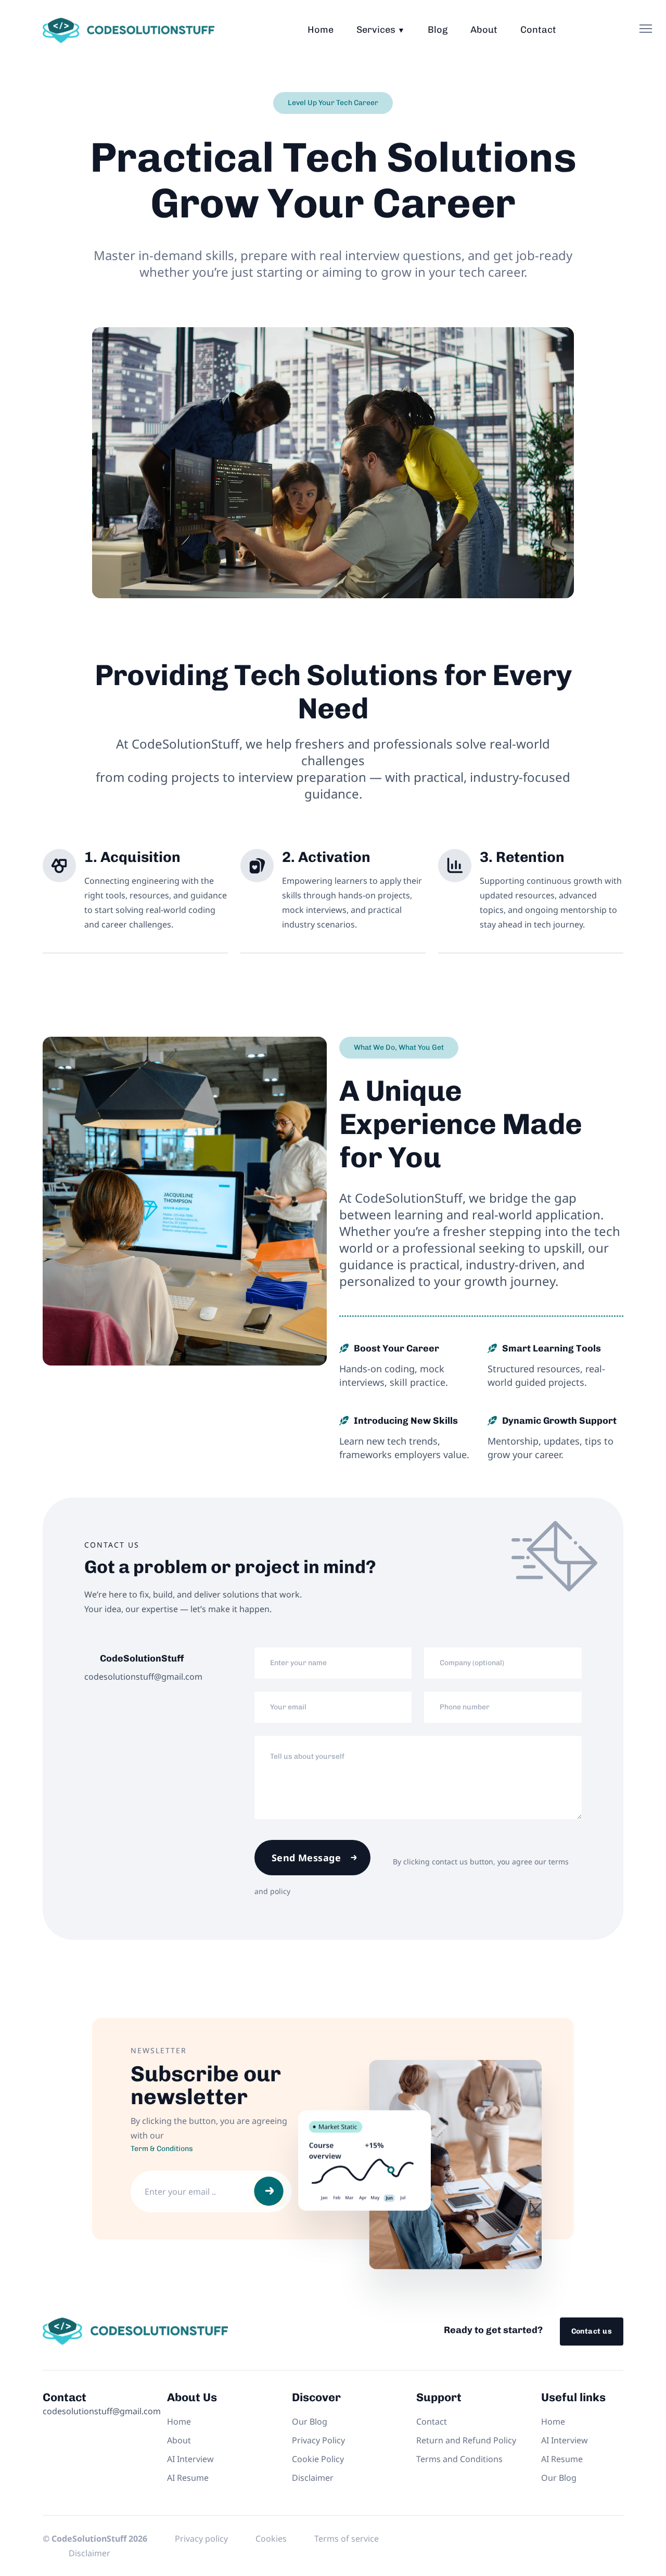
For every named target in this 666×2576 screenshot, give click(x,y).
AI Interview (190, 2459)
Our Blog (310, 2422)
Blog (438, 30)
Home (321, 30)
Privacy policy (201, 2539)
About (484, 30)
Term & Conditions (162, 2149)
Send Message (306, 1858)
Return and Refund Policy (466, 2440)
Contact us (592, 2331)
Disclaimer (313, 2478)
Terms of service (347, 2539)
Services (376, 30)
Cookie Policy (318, 2459)
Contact (538, 30)
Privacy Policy (318, 2440)
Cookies (271, 2539)
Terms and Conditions (459, 2459)
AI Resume (188, 2478)
